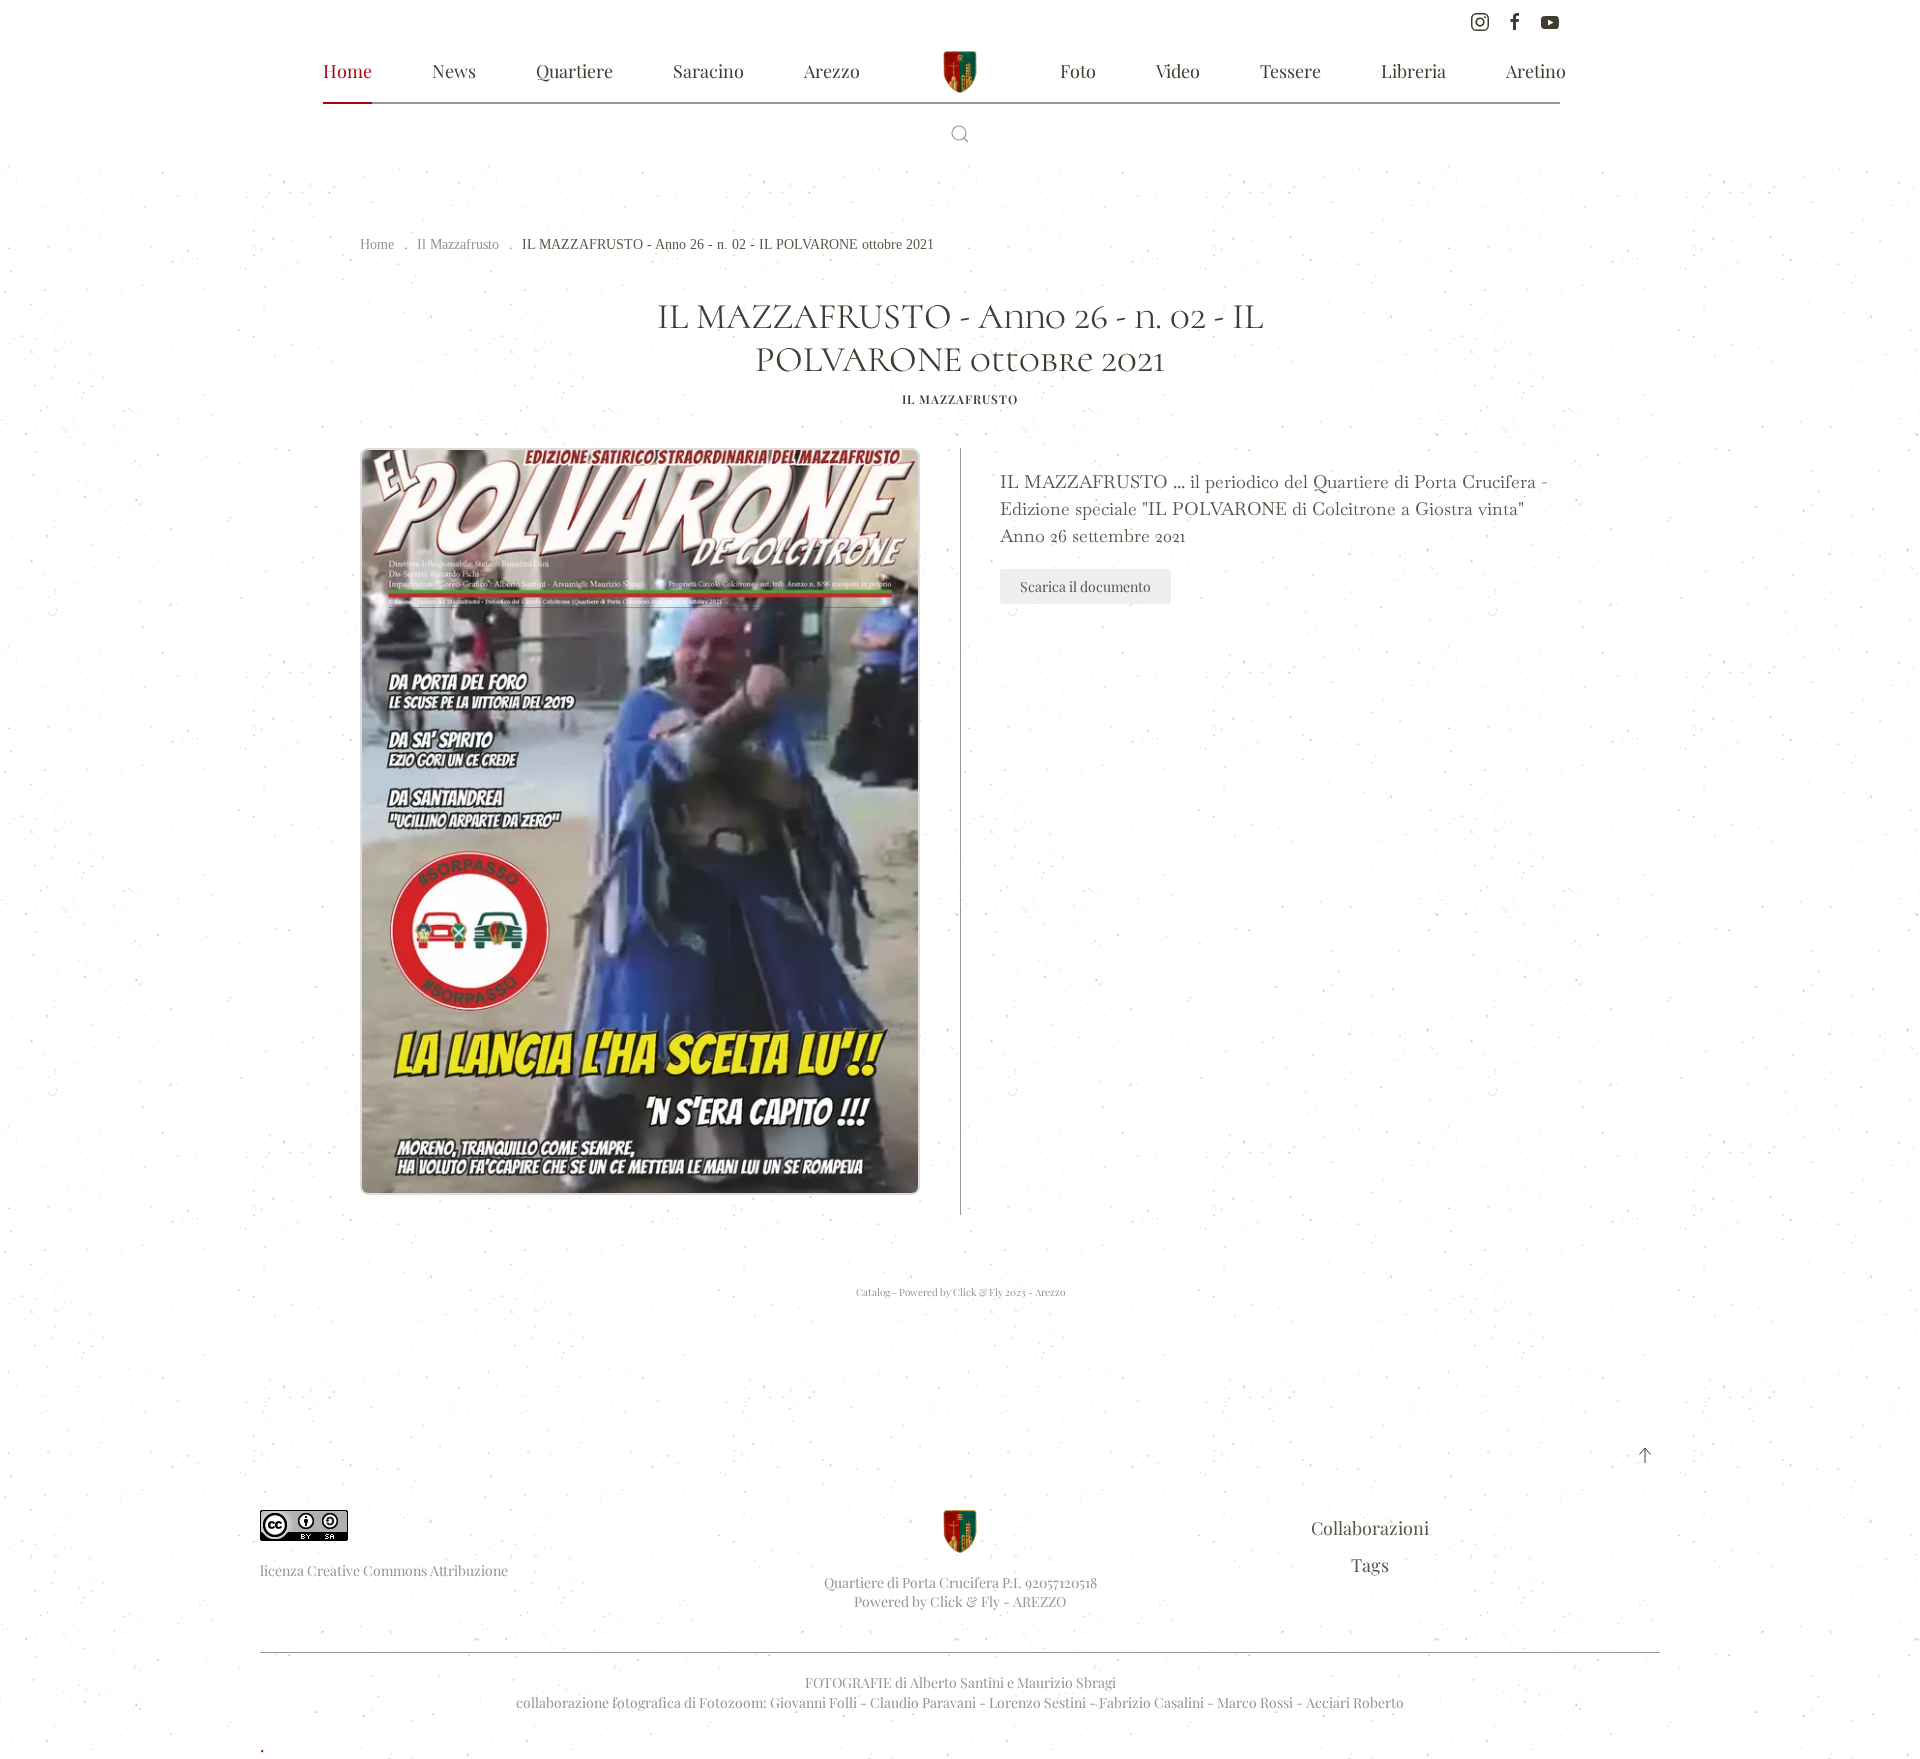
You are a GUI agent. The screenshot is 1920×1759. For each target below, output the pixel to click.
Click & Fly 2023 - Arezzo (1009, 1292)
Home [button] (347, 71)
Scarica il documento (1085, 586)
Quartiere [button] (574, 71)
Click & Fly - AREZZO (998, 1601)
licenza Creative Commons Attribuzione (384, 1570)
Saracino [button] (708, 71)
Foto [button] (1078, 71)
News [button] (454, 71)
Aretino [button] (1536, 71)
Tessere (1290, 71)
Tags (1370, 1565)
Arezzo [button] (832, 71)
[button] (960, 134)
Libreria (1413, 71)
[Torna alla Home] (960, 72)
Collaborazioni (1370, 1528)
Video (1178, 71)
